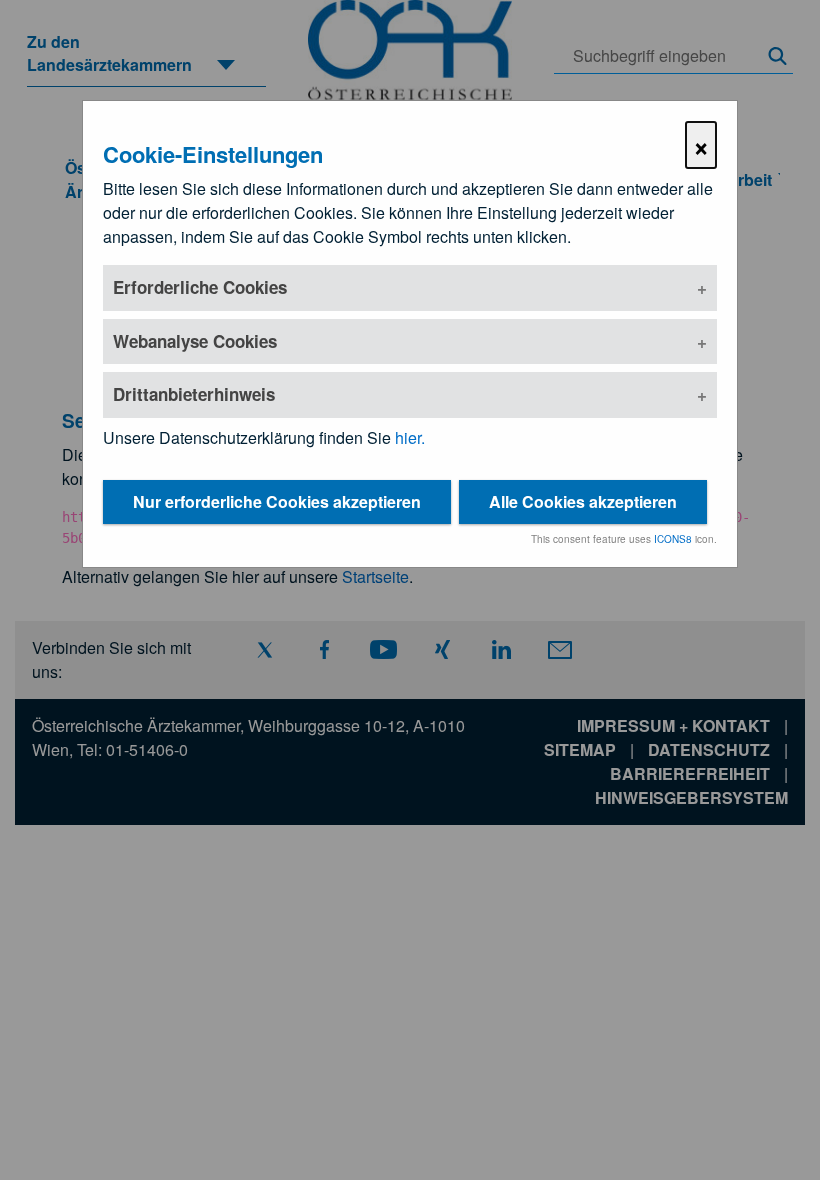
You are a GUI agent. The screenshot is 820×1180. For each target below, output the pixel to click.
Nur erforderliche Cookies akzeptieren (277, 501)
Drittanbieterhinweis (194, 394)
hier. (410, 437)
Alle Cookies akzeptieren (583, 501)
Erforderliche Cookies (200, 287)
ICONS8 (673, 539)
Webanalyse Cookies (195, 341)
